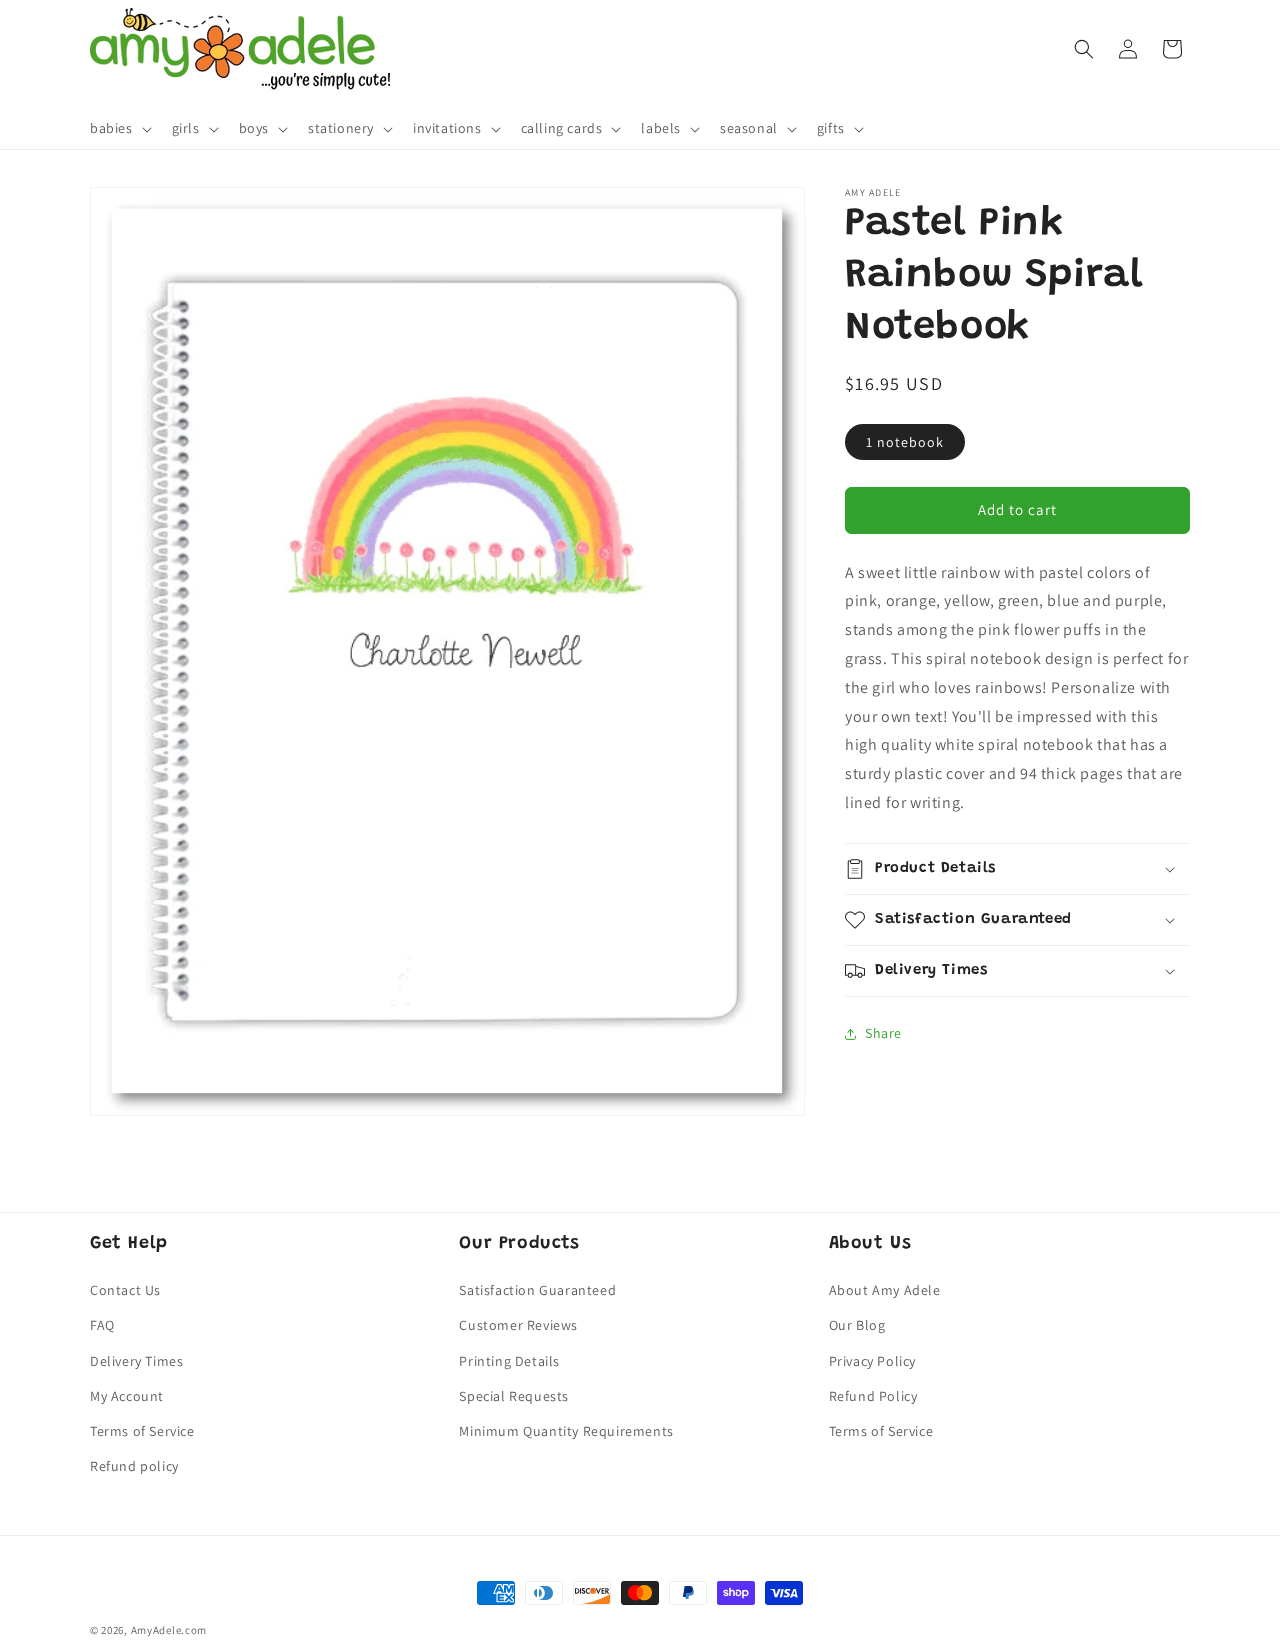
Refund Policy (873, 1396)
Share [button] (883, 1033)
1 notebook (905, 442)
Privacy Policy (872, 1361)
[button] (119, 129)
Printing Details (509, 1361)
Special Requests (514, 1396)
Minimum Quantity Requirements (566, 1431)
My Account (127, 1396)
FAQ (102, 1326)
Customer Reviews (518, 1326)
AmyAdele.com (169, 1630)
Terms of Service (142, 1431)
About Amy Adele (885, 1291)
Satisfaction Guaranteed (537, 1291)
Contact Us (125, 1291)
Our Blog (857, 1326)
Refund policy (134, 1467)
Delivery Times (136, 1361)
